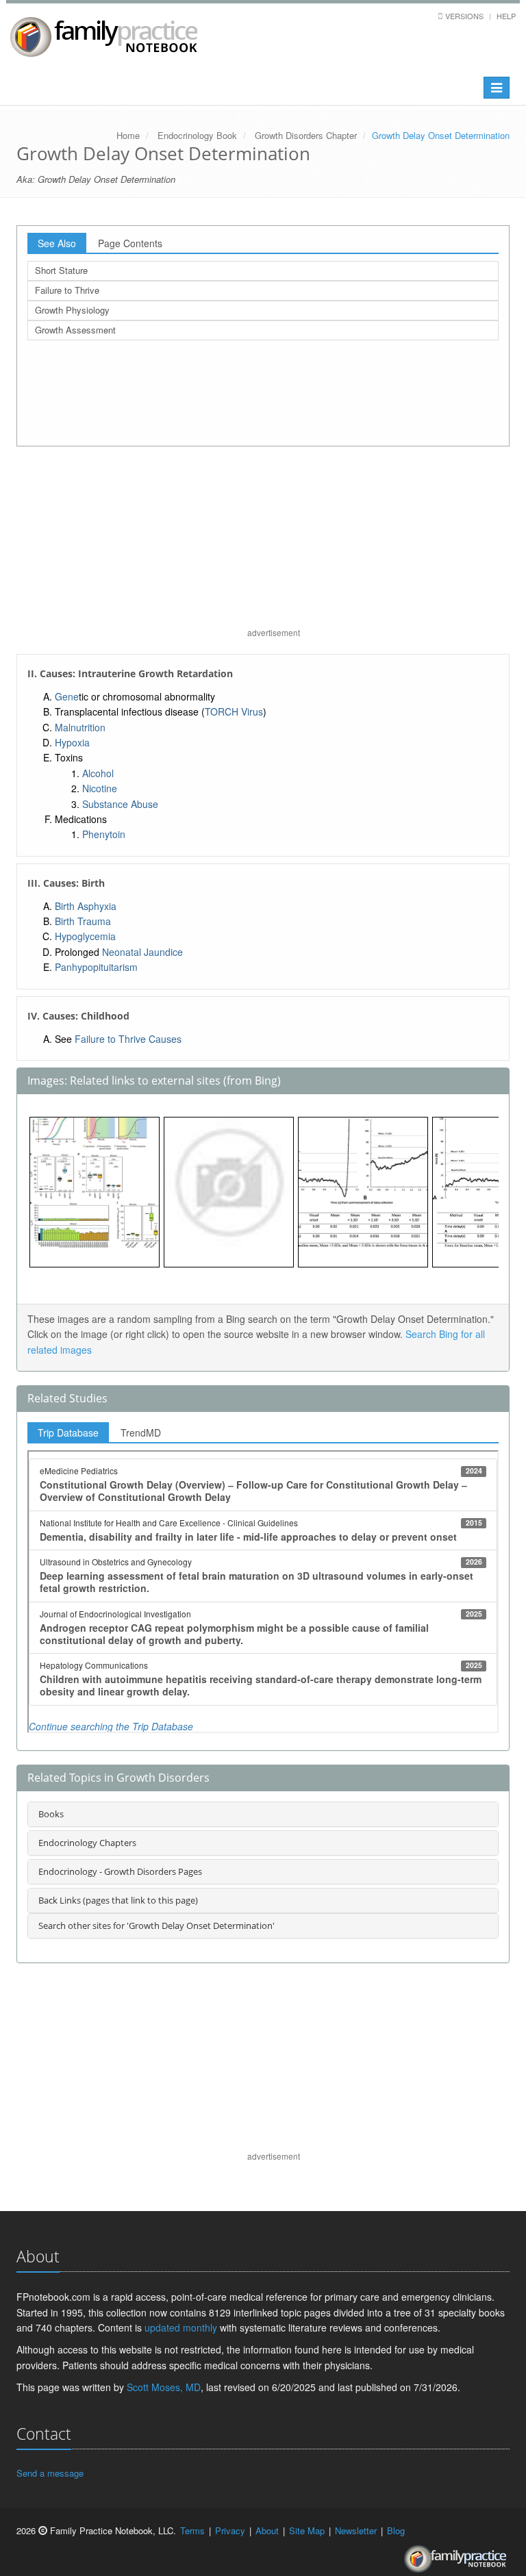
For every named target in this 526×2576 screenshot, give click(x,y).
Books (51, 1814)
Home (128, 135)
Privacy (230, 2530)
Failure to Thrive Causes (128, 1039)
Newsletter (356, 2530)
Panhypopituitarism (96, 967)
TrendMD (141, 1432)
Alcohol (98, 773)
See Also (57, 243)
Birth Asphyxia (86, 906)
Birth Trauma (83, 921)
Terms (192, 2530)
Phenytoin (104, 834)
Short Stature (61, 270)
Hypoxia (72, 742)
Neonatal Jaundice (142, 952)
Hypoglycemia (85, 936)
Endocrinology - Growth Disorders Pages (120, 1871)
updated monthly (181, 2327)
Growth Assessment (75, 330)
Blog (396, 2530)
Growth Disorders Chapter (306, 135)
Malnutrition (80, 727)
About (267, 2530)
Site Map (307, 2530)
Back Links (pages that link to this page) (118, 1900)
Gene (67, 696)
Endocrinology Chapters (87, 1843)
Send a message (50, 2473)
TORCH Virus (234, 711)
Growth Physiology (72, 310)
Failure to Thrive (67, 290)
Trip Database (68, 1432)
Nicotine (100, 788)
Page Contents (130, 243)
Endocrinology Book (197, 135)
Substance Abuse (120, 804)
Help (506, 16)
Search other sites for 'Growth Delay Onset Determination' (156, 1925)
